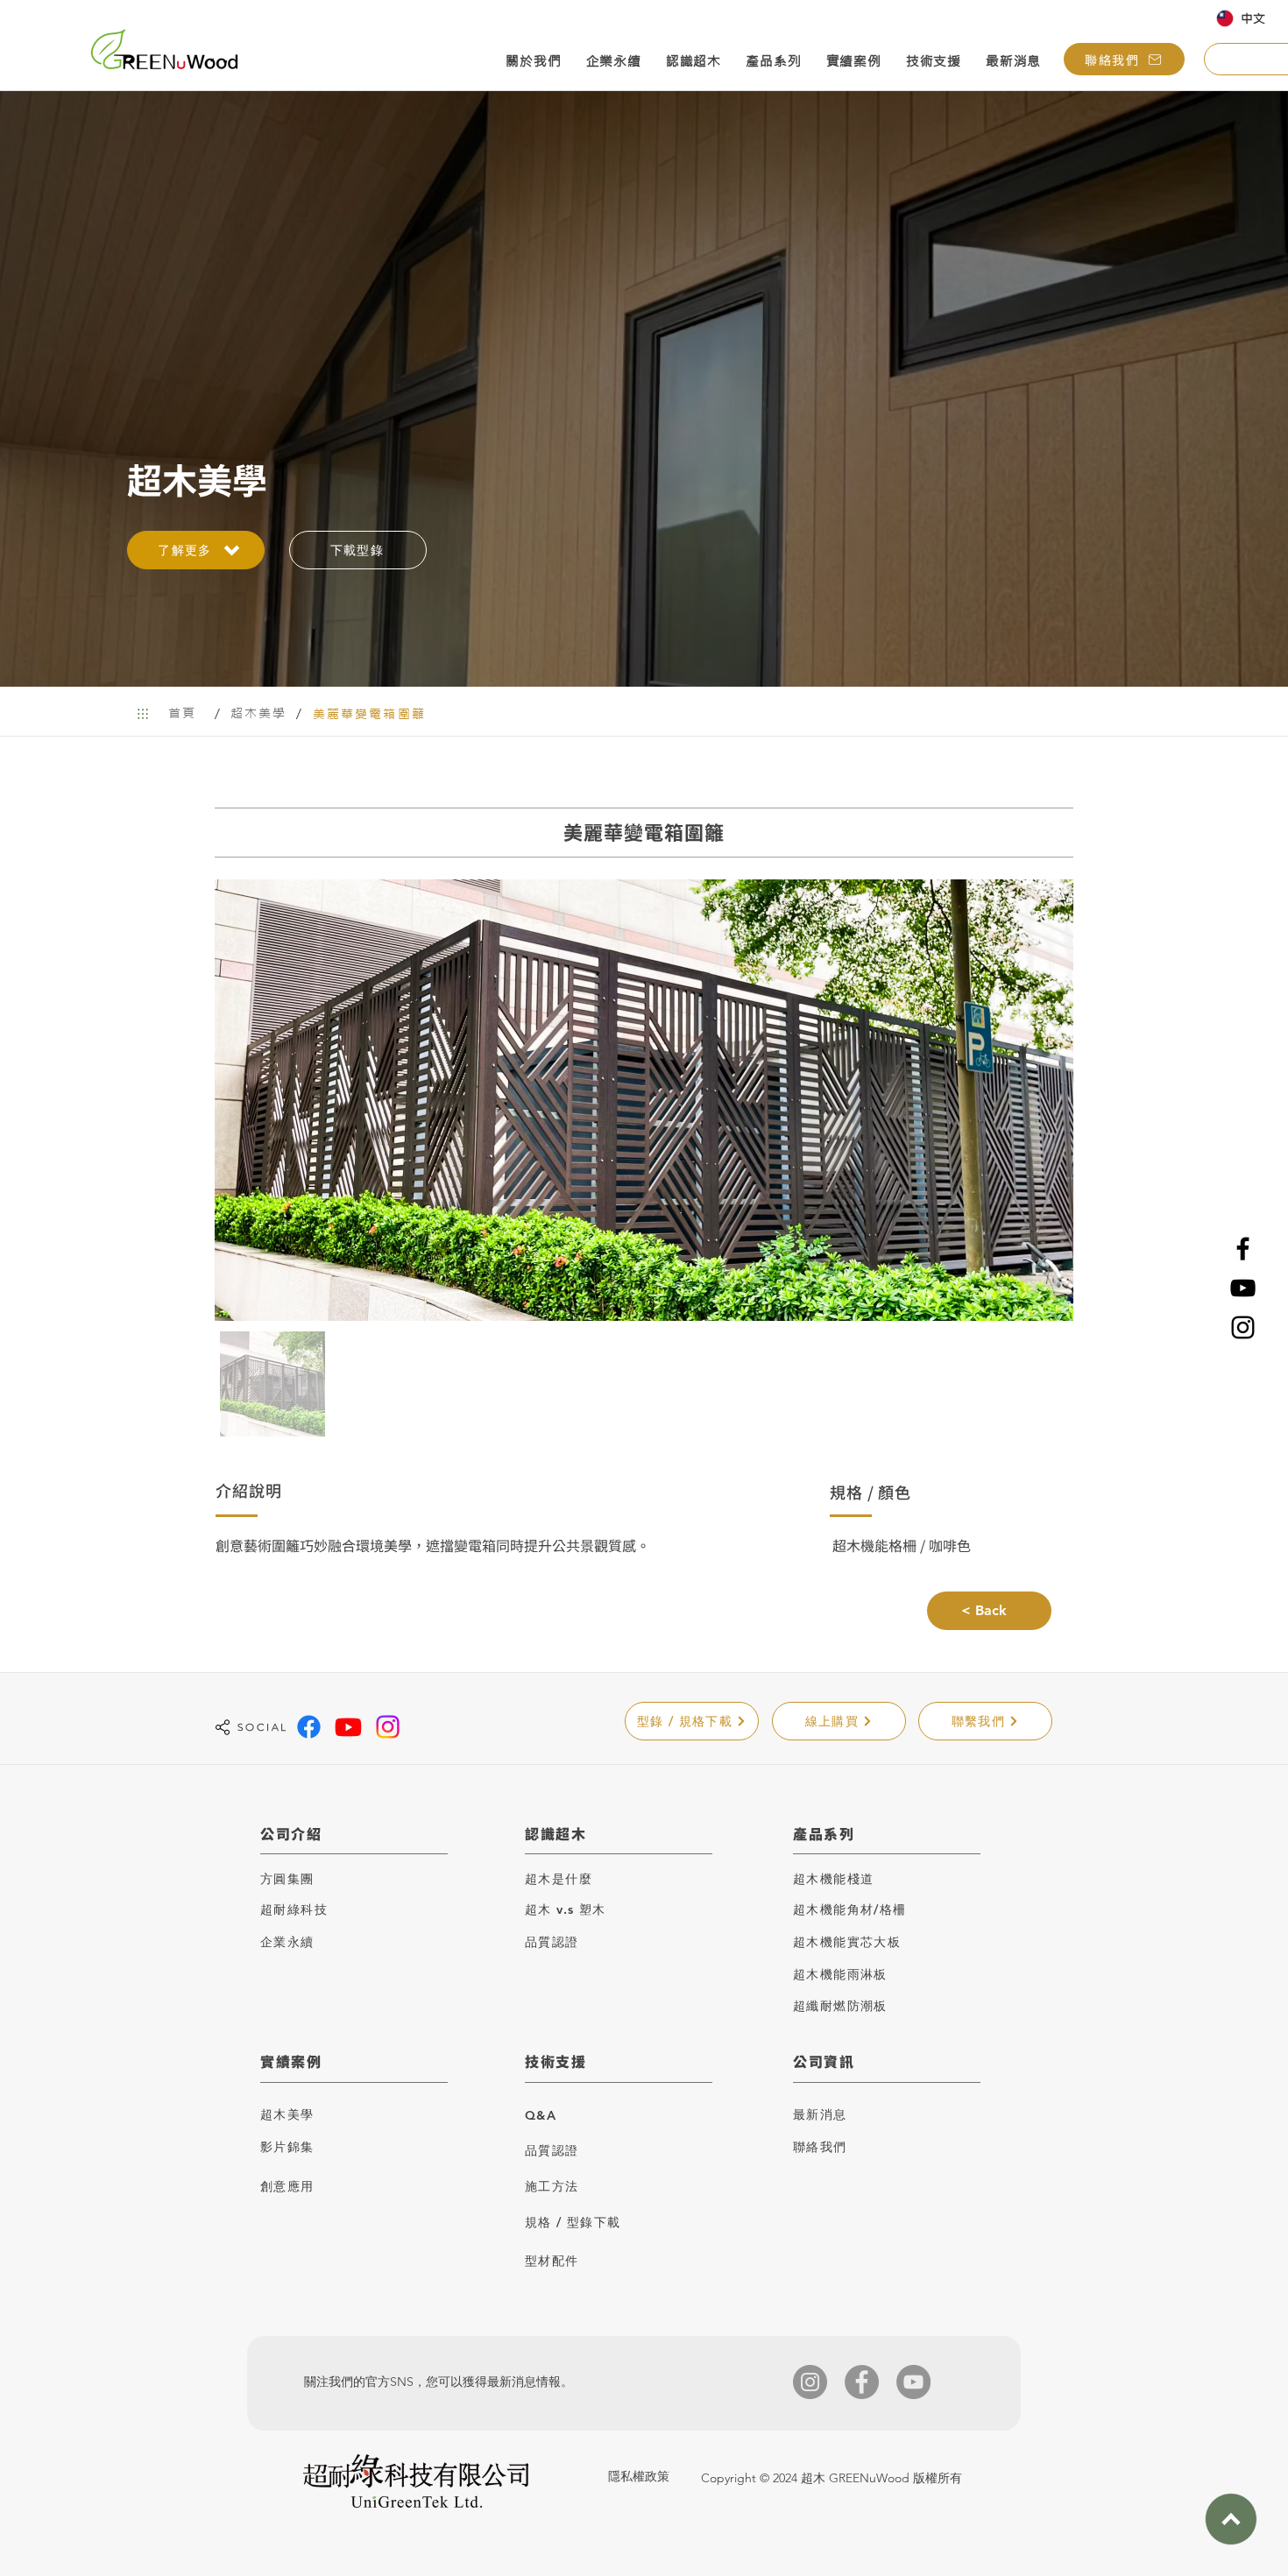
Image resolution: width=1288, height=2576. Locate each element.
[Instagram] (1243, 1327)
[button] (533, 63)
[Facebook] (1243, 1249)
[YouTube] (1243, 1288)
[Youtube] (348, 1727)
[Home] (142, 713)
